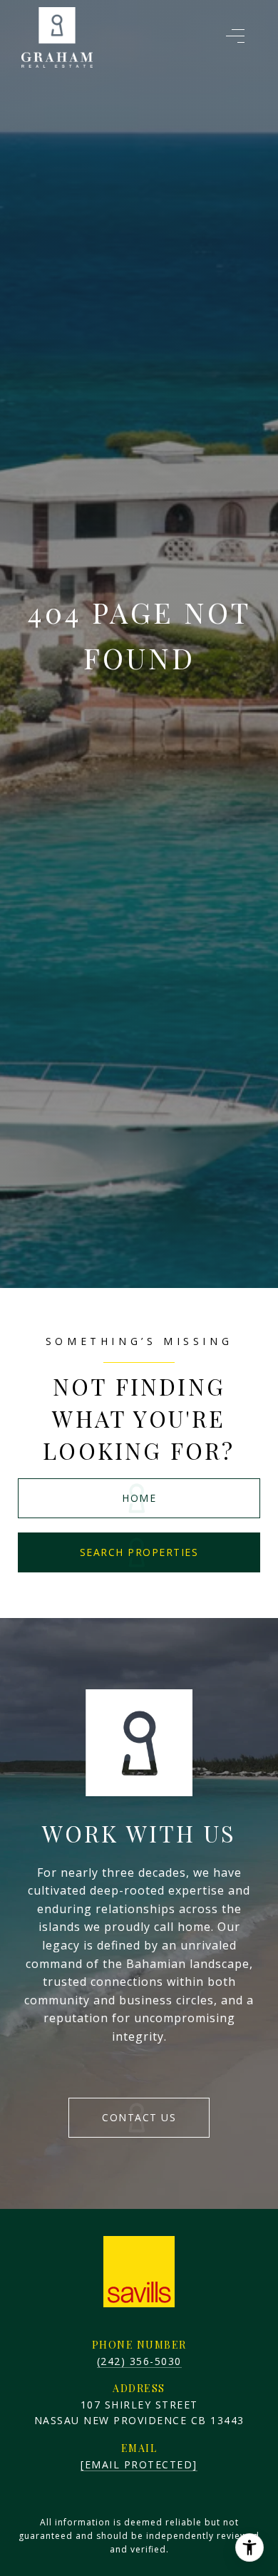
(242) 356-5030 (139, 2361)
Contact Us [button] (139, 2117)
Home (139, 1498)
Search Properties (139, 1552)
